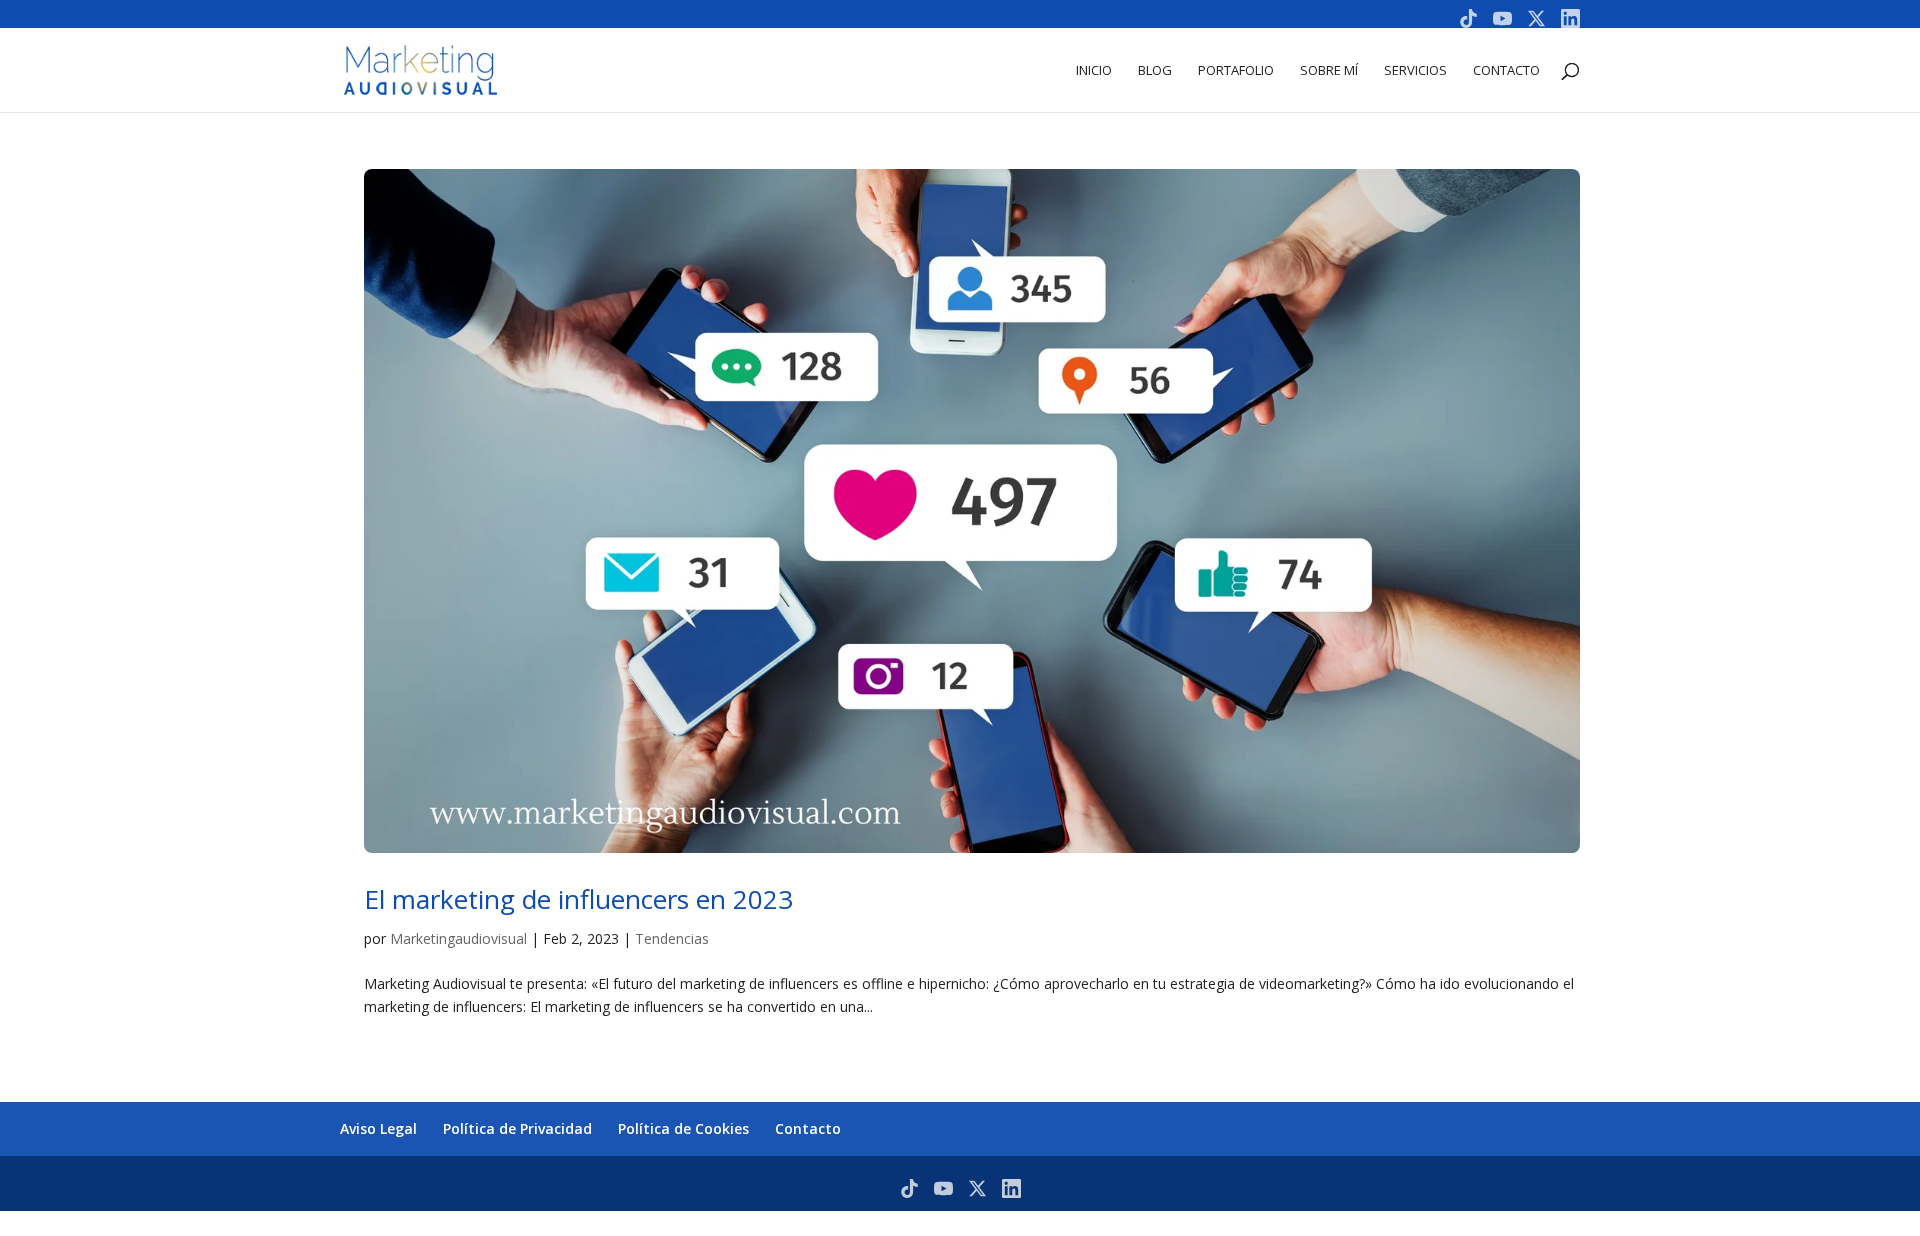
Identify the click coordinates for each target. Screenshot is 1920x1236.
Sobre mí (1329, 71)
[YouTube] (1502, 18)
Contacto (1506, 71)
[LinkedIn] (1570, 18)
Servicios (1415, 71)
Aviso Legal (378, 1128)
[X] (1536, 18)
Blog (1155, 71)
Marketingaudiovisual (458, 938)
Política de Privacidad (517, 1128)
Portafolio (1236, 71)
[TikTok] (1468, 18)
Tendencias (672, 938)
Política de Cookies (683, 1128)
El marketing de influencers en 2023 (578, 899)
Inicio (1094, 71)
